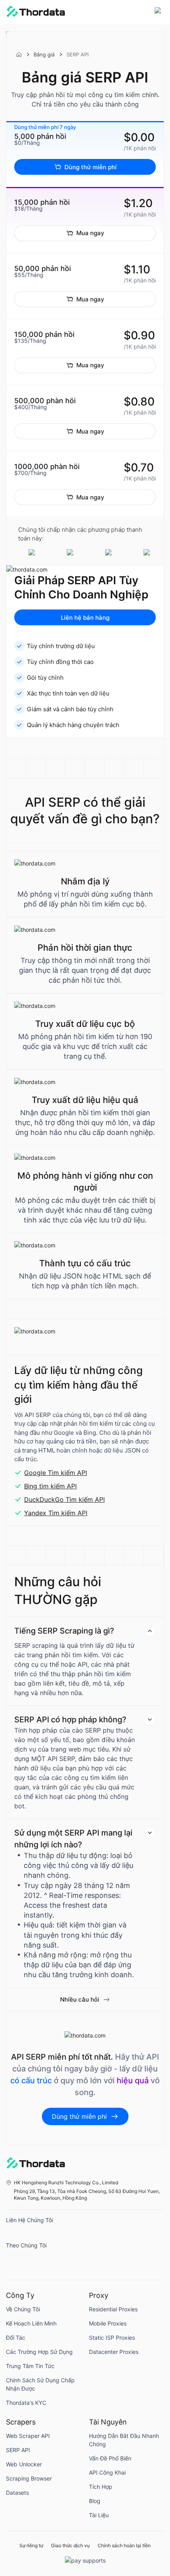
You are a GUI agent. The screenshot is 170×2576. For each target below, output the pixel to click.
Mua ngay (90, 233)
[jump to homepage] (36, 12)
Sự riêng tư (31, 2546)
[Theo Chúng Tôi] (14, 2260)
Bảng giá (44, 54)
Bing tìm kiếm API (50, 1486)
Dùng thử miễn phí (91, 167)
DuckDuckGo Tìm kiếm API (64, 1499)
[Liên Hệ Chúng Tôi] (14, 2235)
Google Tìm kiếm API (56, 1473)
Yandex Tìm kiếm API (56, 1513)
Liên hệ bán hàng (85, 618)
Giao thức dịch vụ (70, 2546)
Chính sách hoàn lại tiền (124, 2546)
